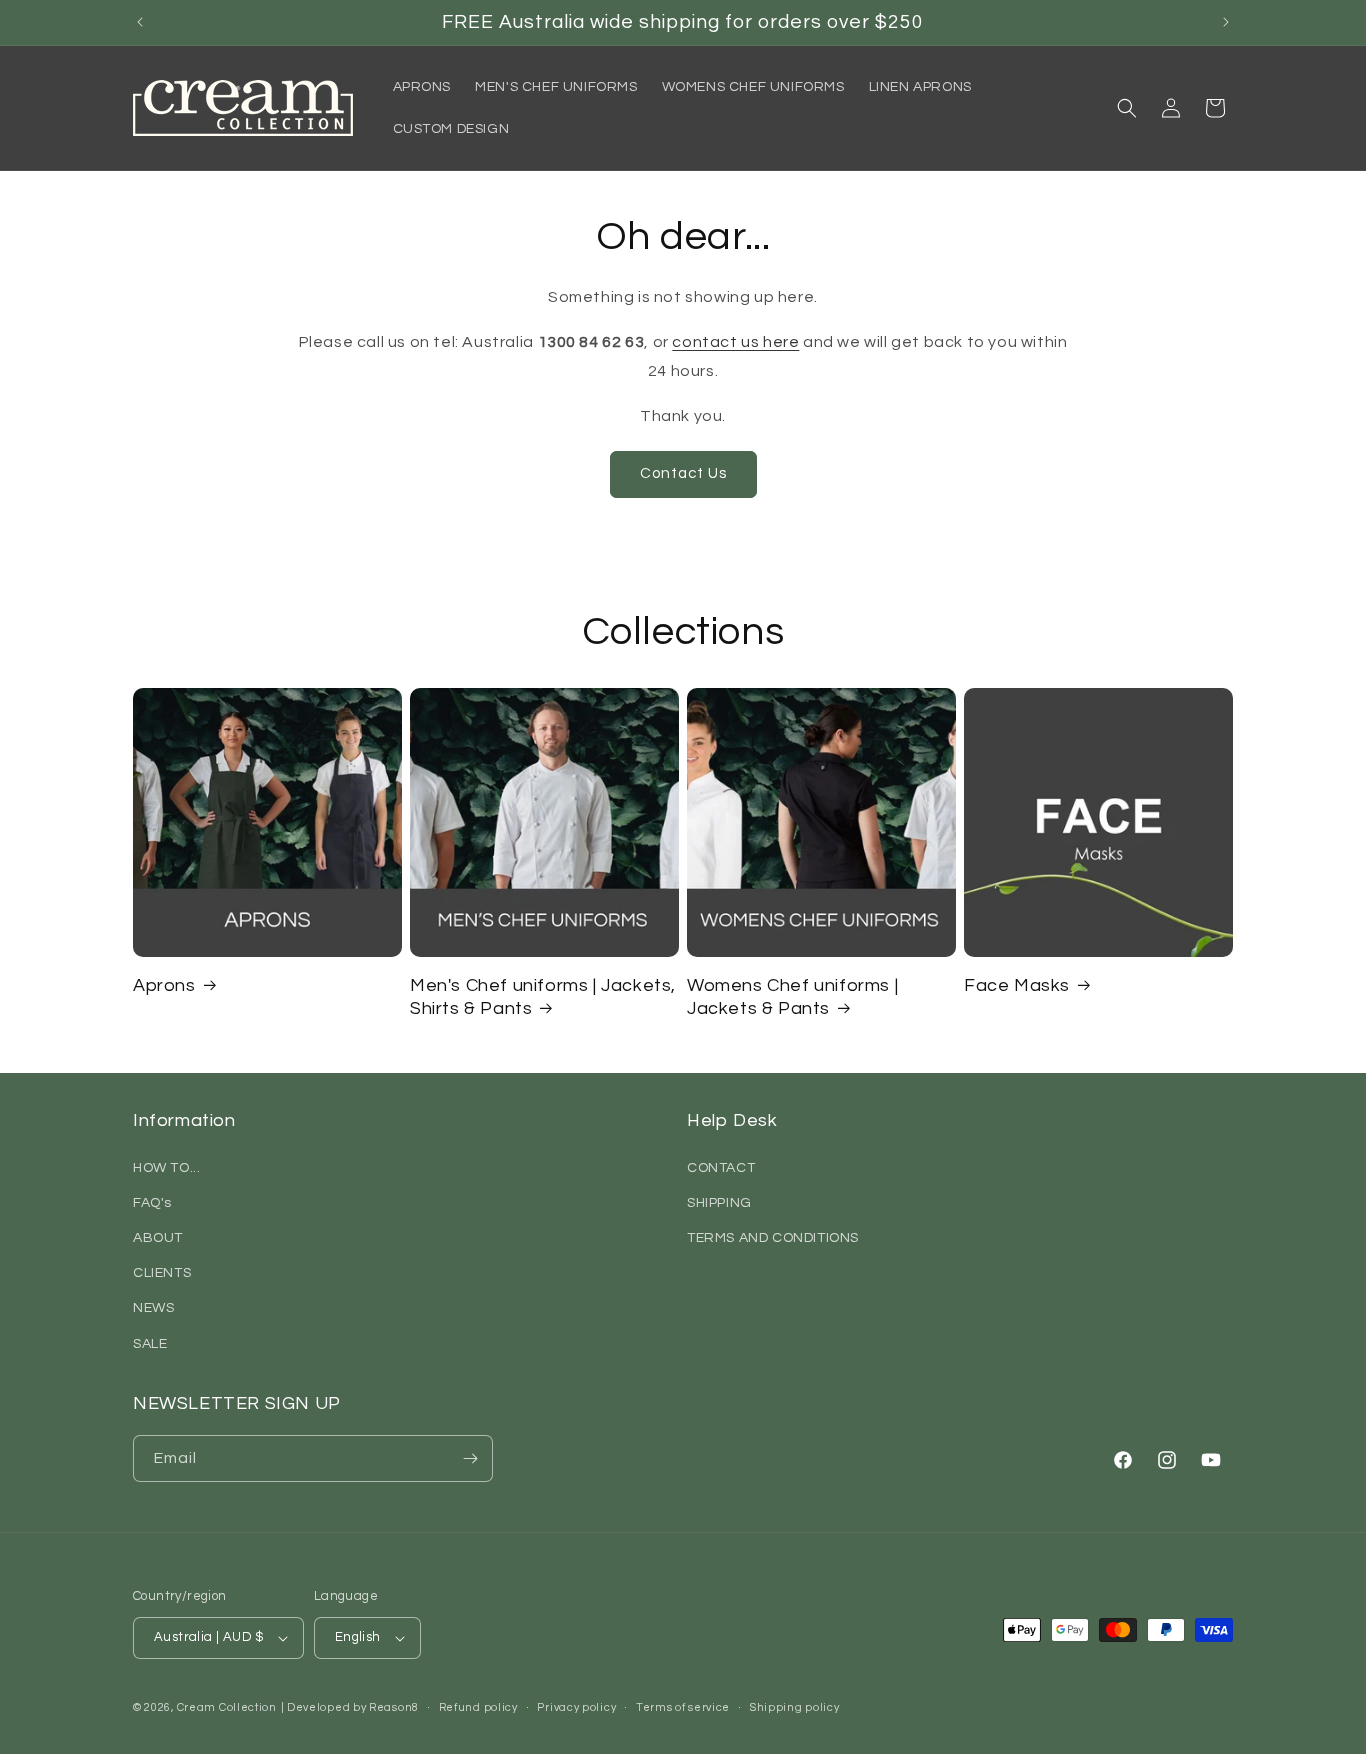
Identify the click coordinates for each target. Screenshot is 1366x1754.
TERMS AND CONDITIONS (773, 1238)
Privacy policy (576, 1707)
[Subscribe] (470, 1458)
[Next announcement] (1226, 22)
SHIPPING (719, 1203)
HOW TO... (166, 1168)
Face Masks (1017, 985)
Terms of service (683, 1707)
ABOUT (158, 1238)
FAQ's (152, 1203)
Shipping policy (795, 1707)
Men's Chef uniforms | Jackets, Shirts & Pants (543, 997)
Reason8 (394, 1707)
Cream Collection (227, 1707)
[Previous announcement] (140, 22)
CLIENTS (162, 1273)
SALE (150, 1344)
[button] (1127, 108)
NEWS (153, 1308)
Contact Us (683, 473)
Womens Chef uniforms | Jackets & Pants (792, 997)
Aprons (164, 985)
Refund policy (478, 1707)
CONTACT (721, 1168)
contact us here (735, 342)
